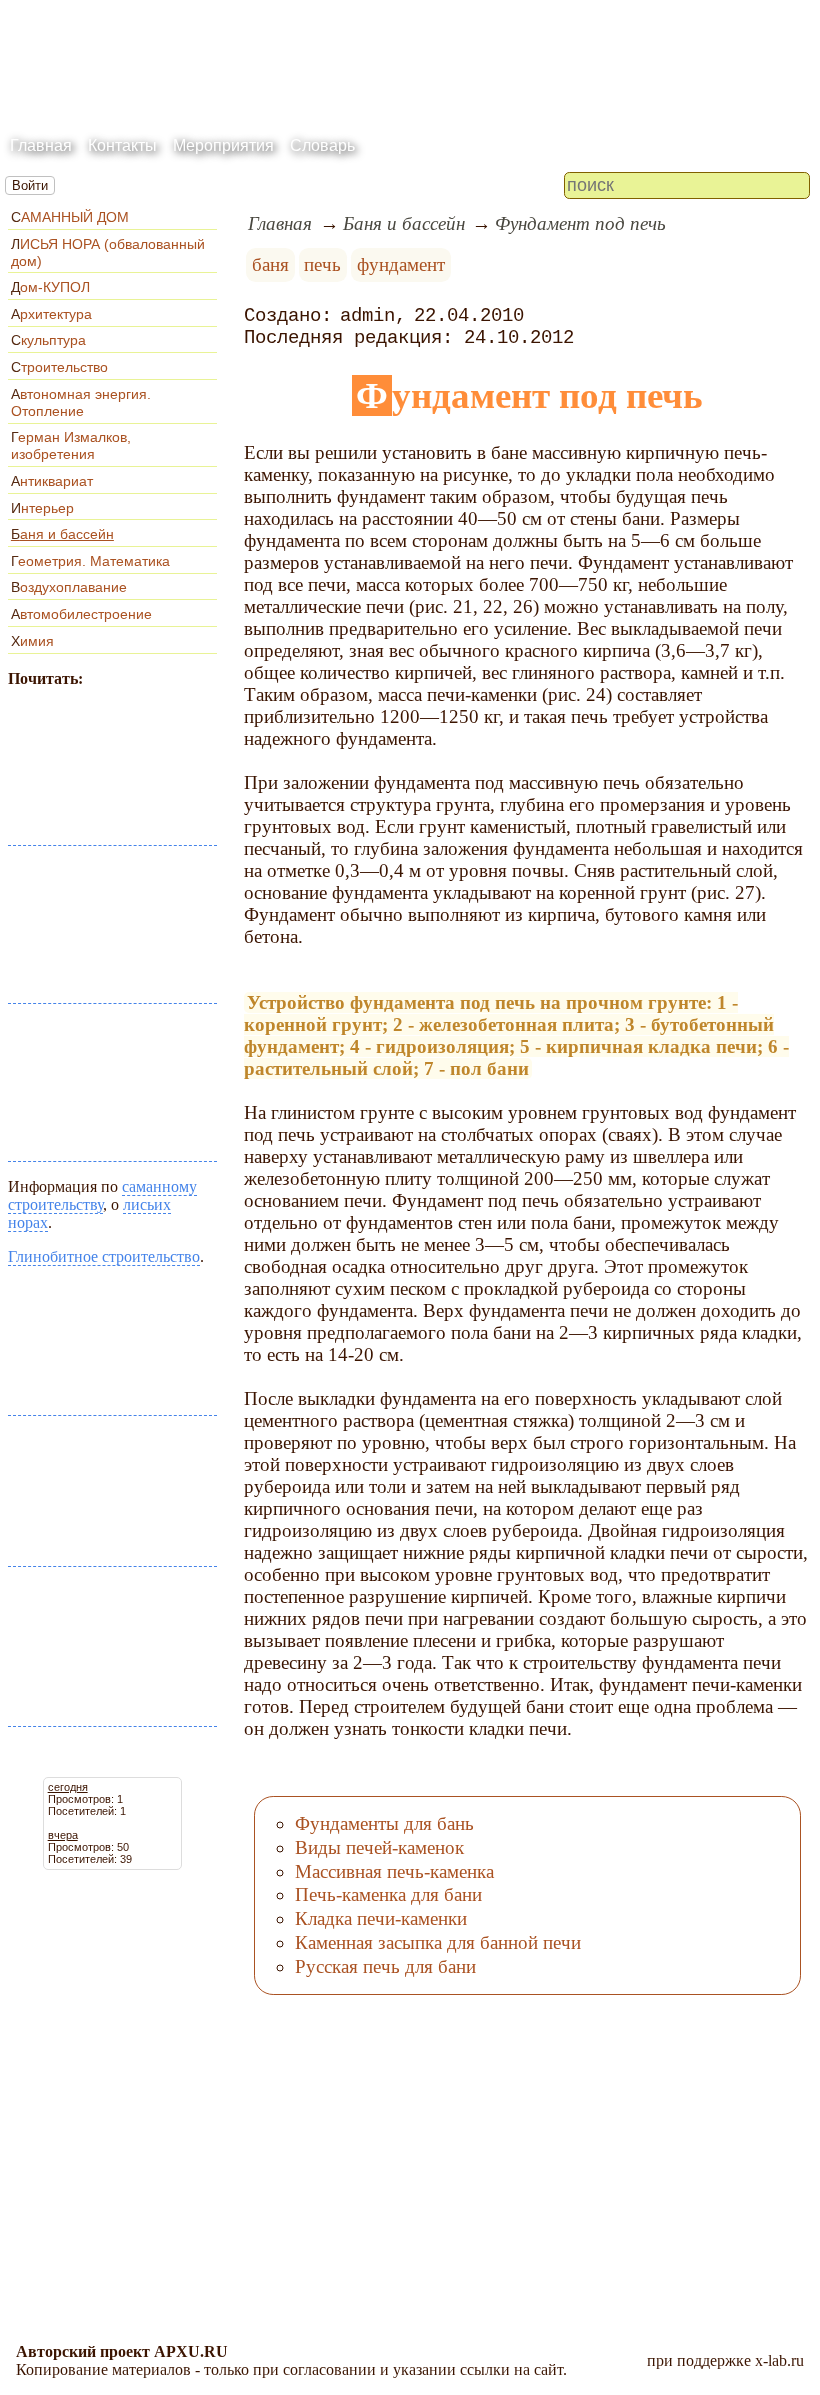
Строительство (59, 367)
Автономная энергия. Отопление (81, 402)
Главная (41, 145)
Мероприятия (223, 145)
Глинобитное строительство (104, 1256)
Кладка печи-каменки (381, 1918)
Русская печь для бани (385, 1966)
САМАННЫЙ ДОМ (70, 217)
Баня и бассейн (62, 534)
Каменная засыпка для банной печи (438, 1942)
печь (322, 264)
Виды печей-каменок (379, 1847)
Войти (30, 185)
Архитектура (51, 314)
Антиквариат (52, 481)
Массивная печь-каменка (394, 1871)
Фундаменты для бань (384, 1823)
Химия (32, 641)
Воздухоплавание (69, 587)
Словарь (322, 145)
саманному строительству (102, 1195)
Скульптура (48, 340)
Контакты (122, 145)
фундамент (401, 264)
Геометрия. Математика (90, 561)
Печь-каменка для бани (388, 1894)
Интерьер (42, 508)
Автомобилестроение (81, 614)
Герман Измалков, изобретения (71, 445)
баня (270, 264)
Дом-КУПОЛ (50, 287)
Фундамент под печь (580, 223)
